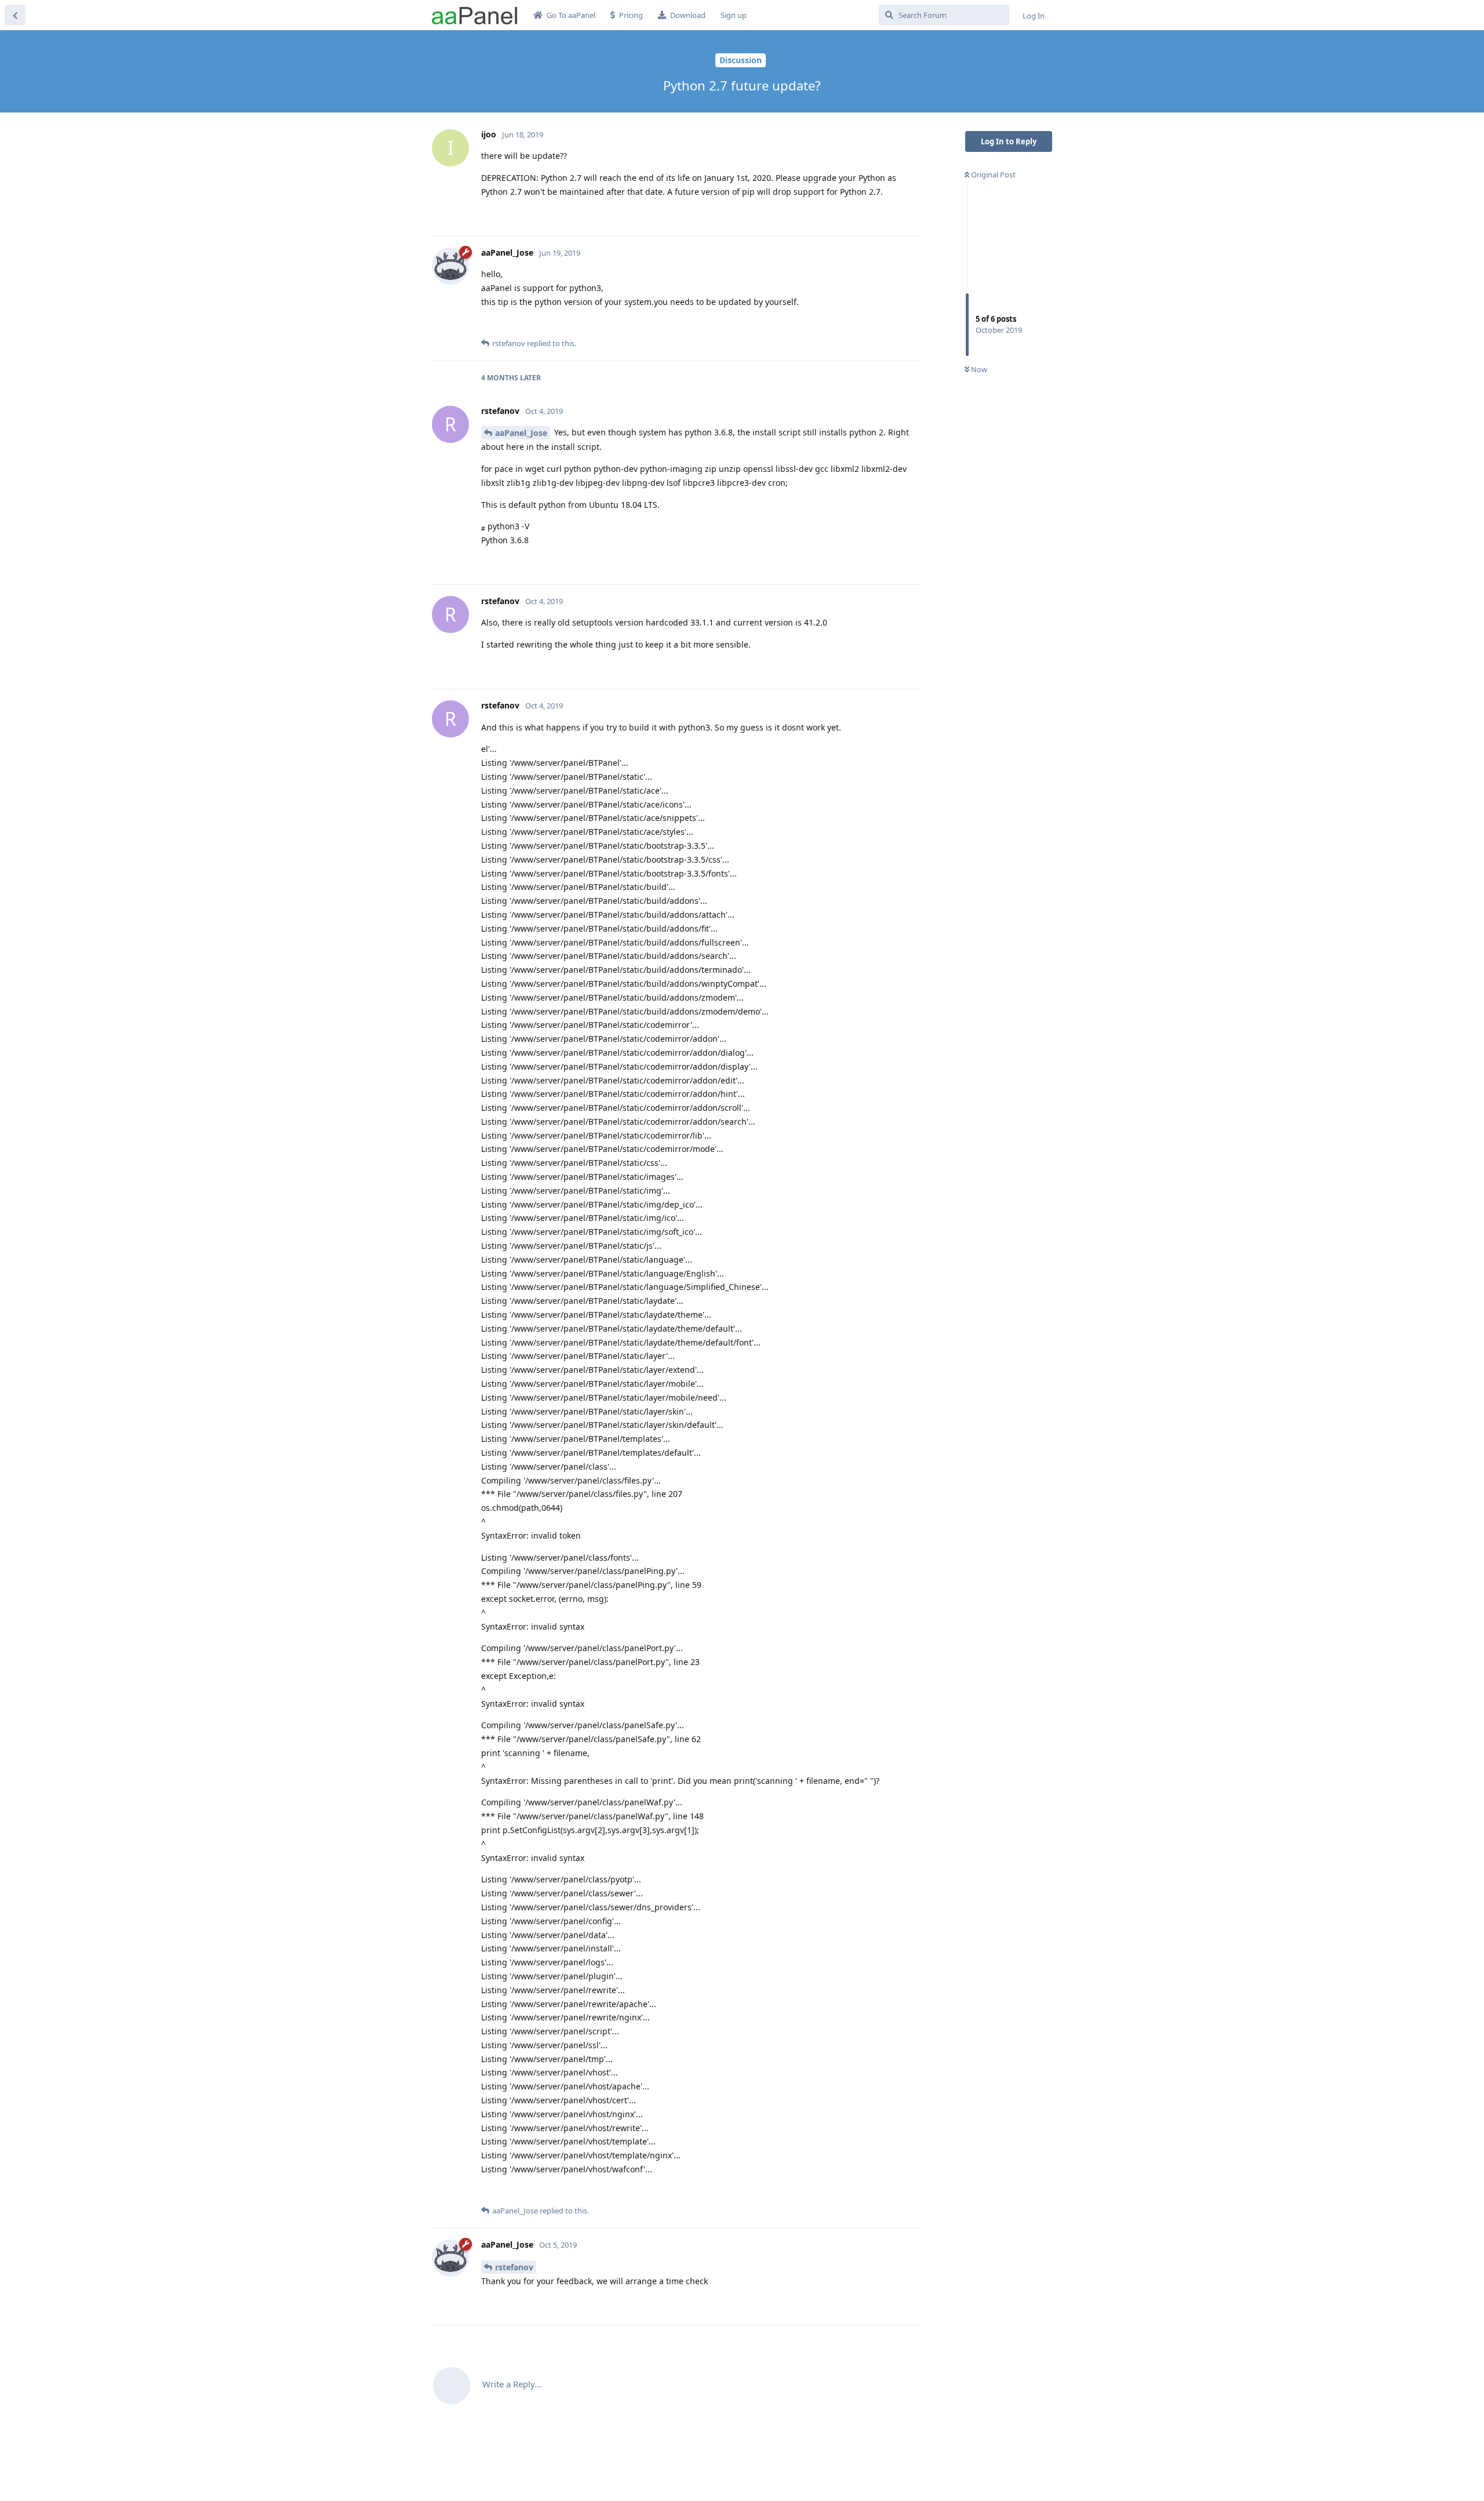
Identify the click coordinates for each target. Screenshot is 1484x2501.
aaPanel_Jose (521, 433)
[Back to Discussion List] (15, 15)
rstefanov (514, 2267)
